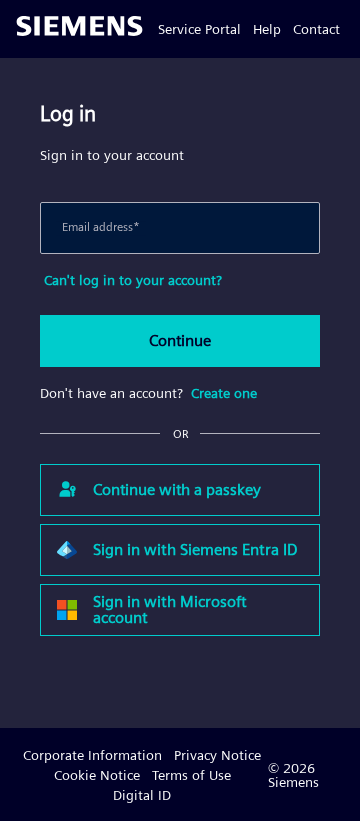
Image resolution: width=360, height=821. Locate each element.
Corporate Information (92, 755)
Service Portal (199, 29)
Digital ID (142, 795)
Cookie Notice (97, 775)
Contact (316, 29)
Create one (224, 393)
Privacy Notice (217, 755)
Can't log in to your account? (133, 280)
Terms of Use (191, 775)
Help (267, 29)
